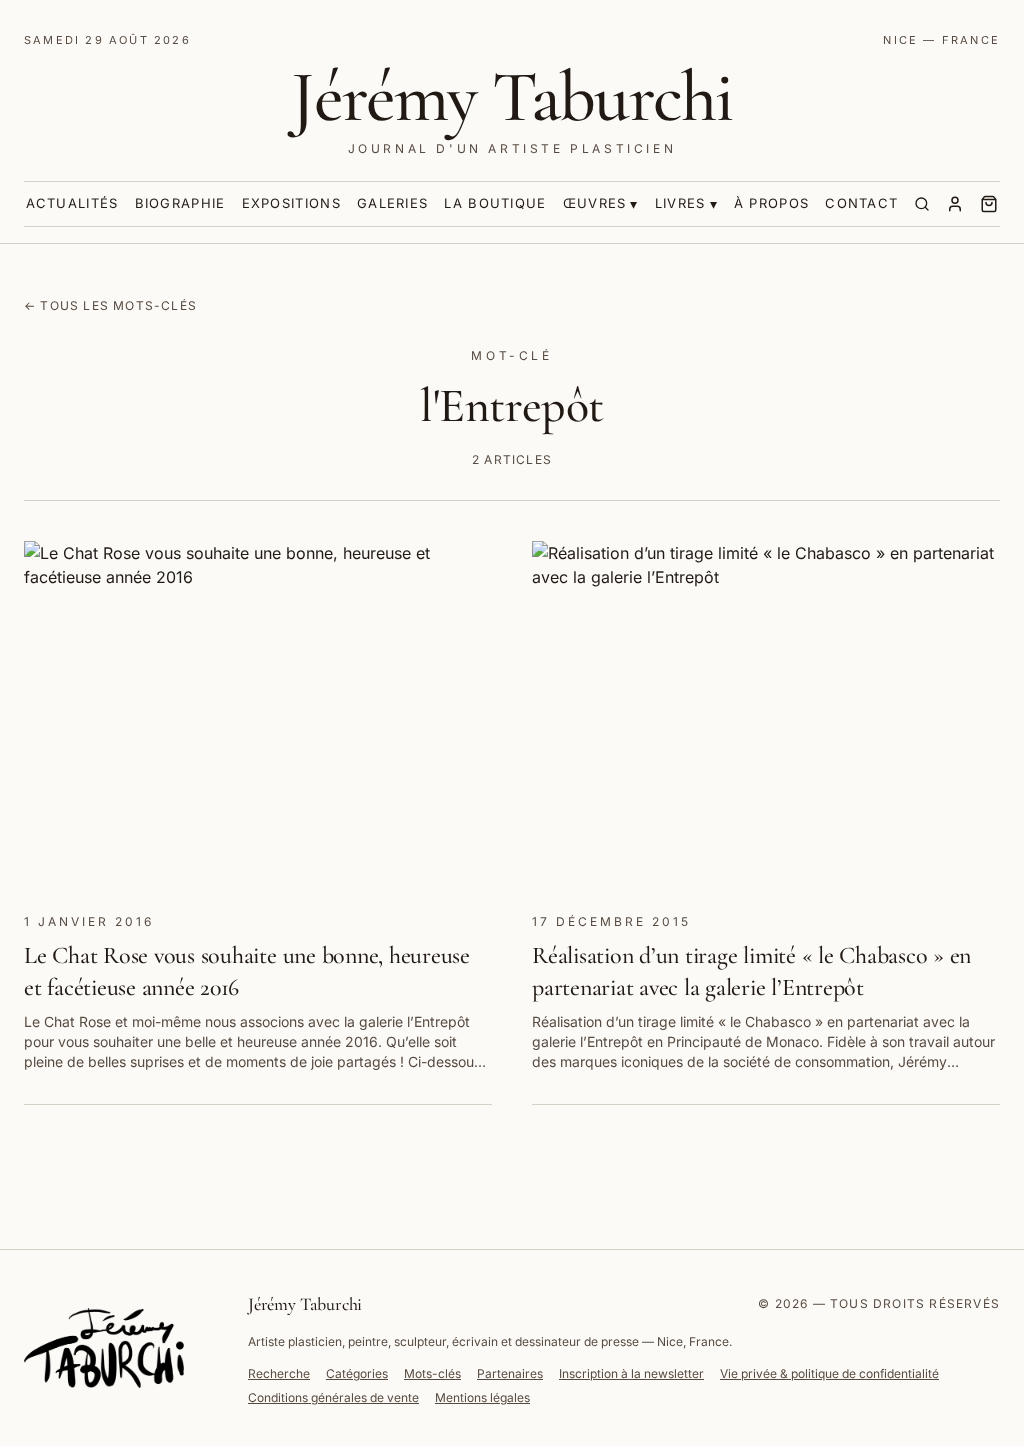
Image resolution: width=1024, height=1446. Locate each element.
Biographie (180, 203)
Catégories (357, 1373)
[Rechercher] (922, 204)
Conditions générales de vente (333, 1397)
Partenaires (510, 1373)
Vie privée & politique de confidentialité (829, 1373)
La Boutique (495, 203)
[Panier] (989, 204)
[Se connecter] (955, 204)
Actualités (72, 203)
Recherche (279, 1373)
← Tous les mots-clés (110, 305)
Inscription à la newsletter (631, 1373)
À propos (771, 203)
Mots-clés (432, 1373)
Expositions (291, 203)
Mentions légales (482, 1397)
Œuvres (595, 203)
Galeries (392, 203)
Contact (861, 203)
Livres (680, 203)
